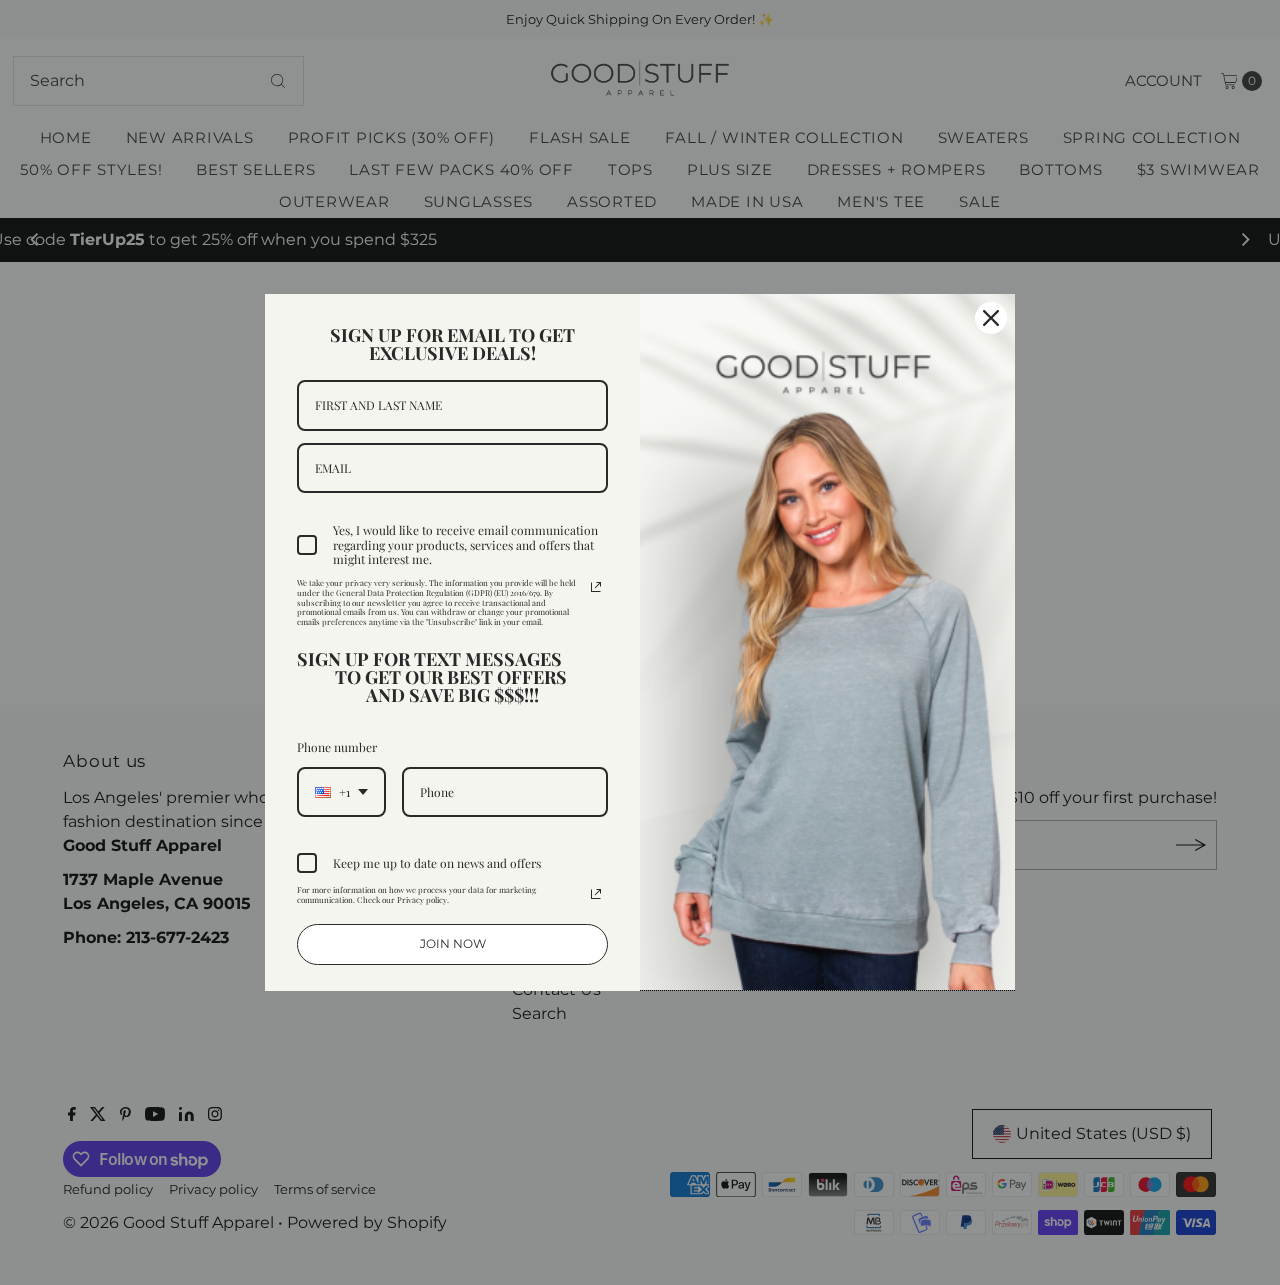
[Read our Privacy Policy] (596, 587)
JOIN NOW (453, 943)
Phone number (337, 747)
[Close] (991, 318)
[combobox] (341, 792)
